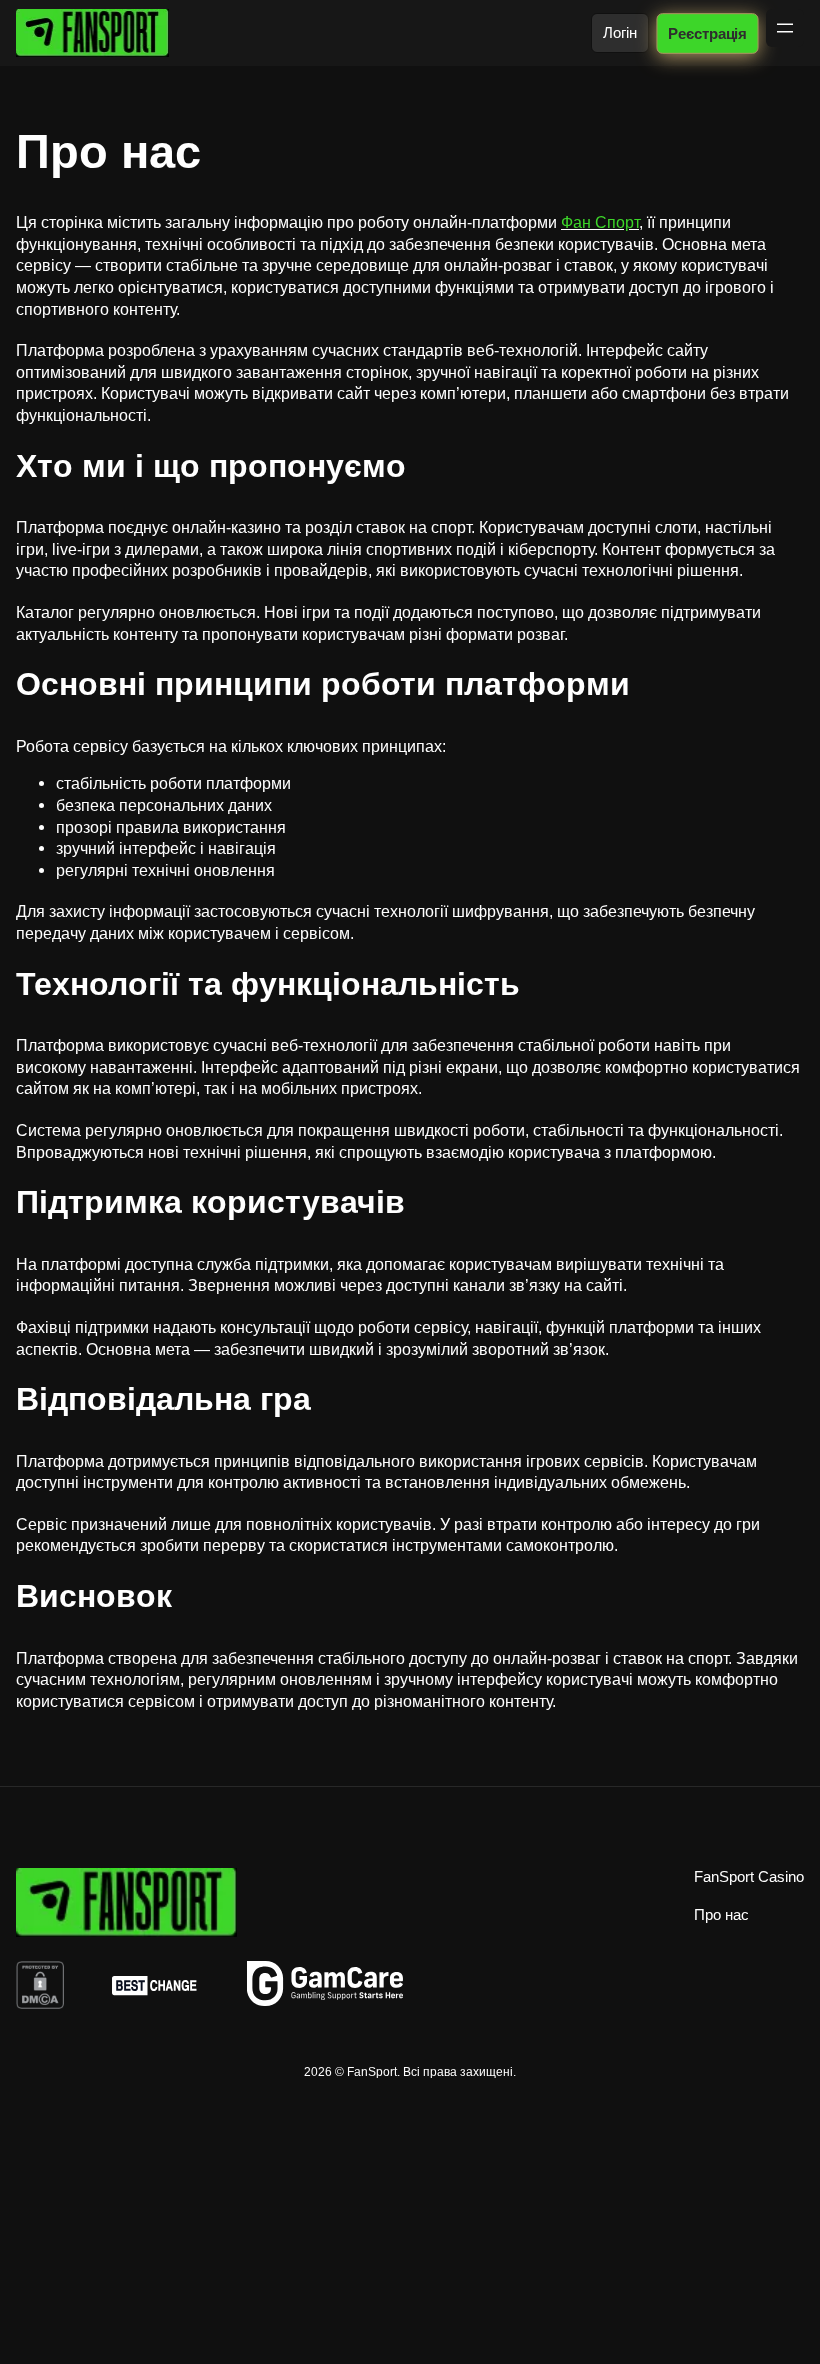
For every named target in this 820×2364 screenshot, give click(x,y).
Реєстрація (707, 32)
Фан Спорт (600, 222)
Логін (620, 32)
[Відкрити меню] (785, 28)
